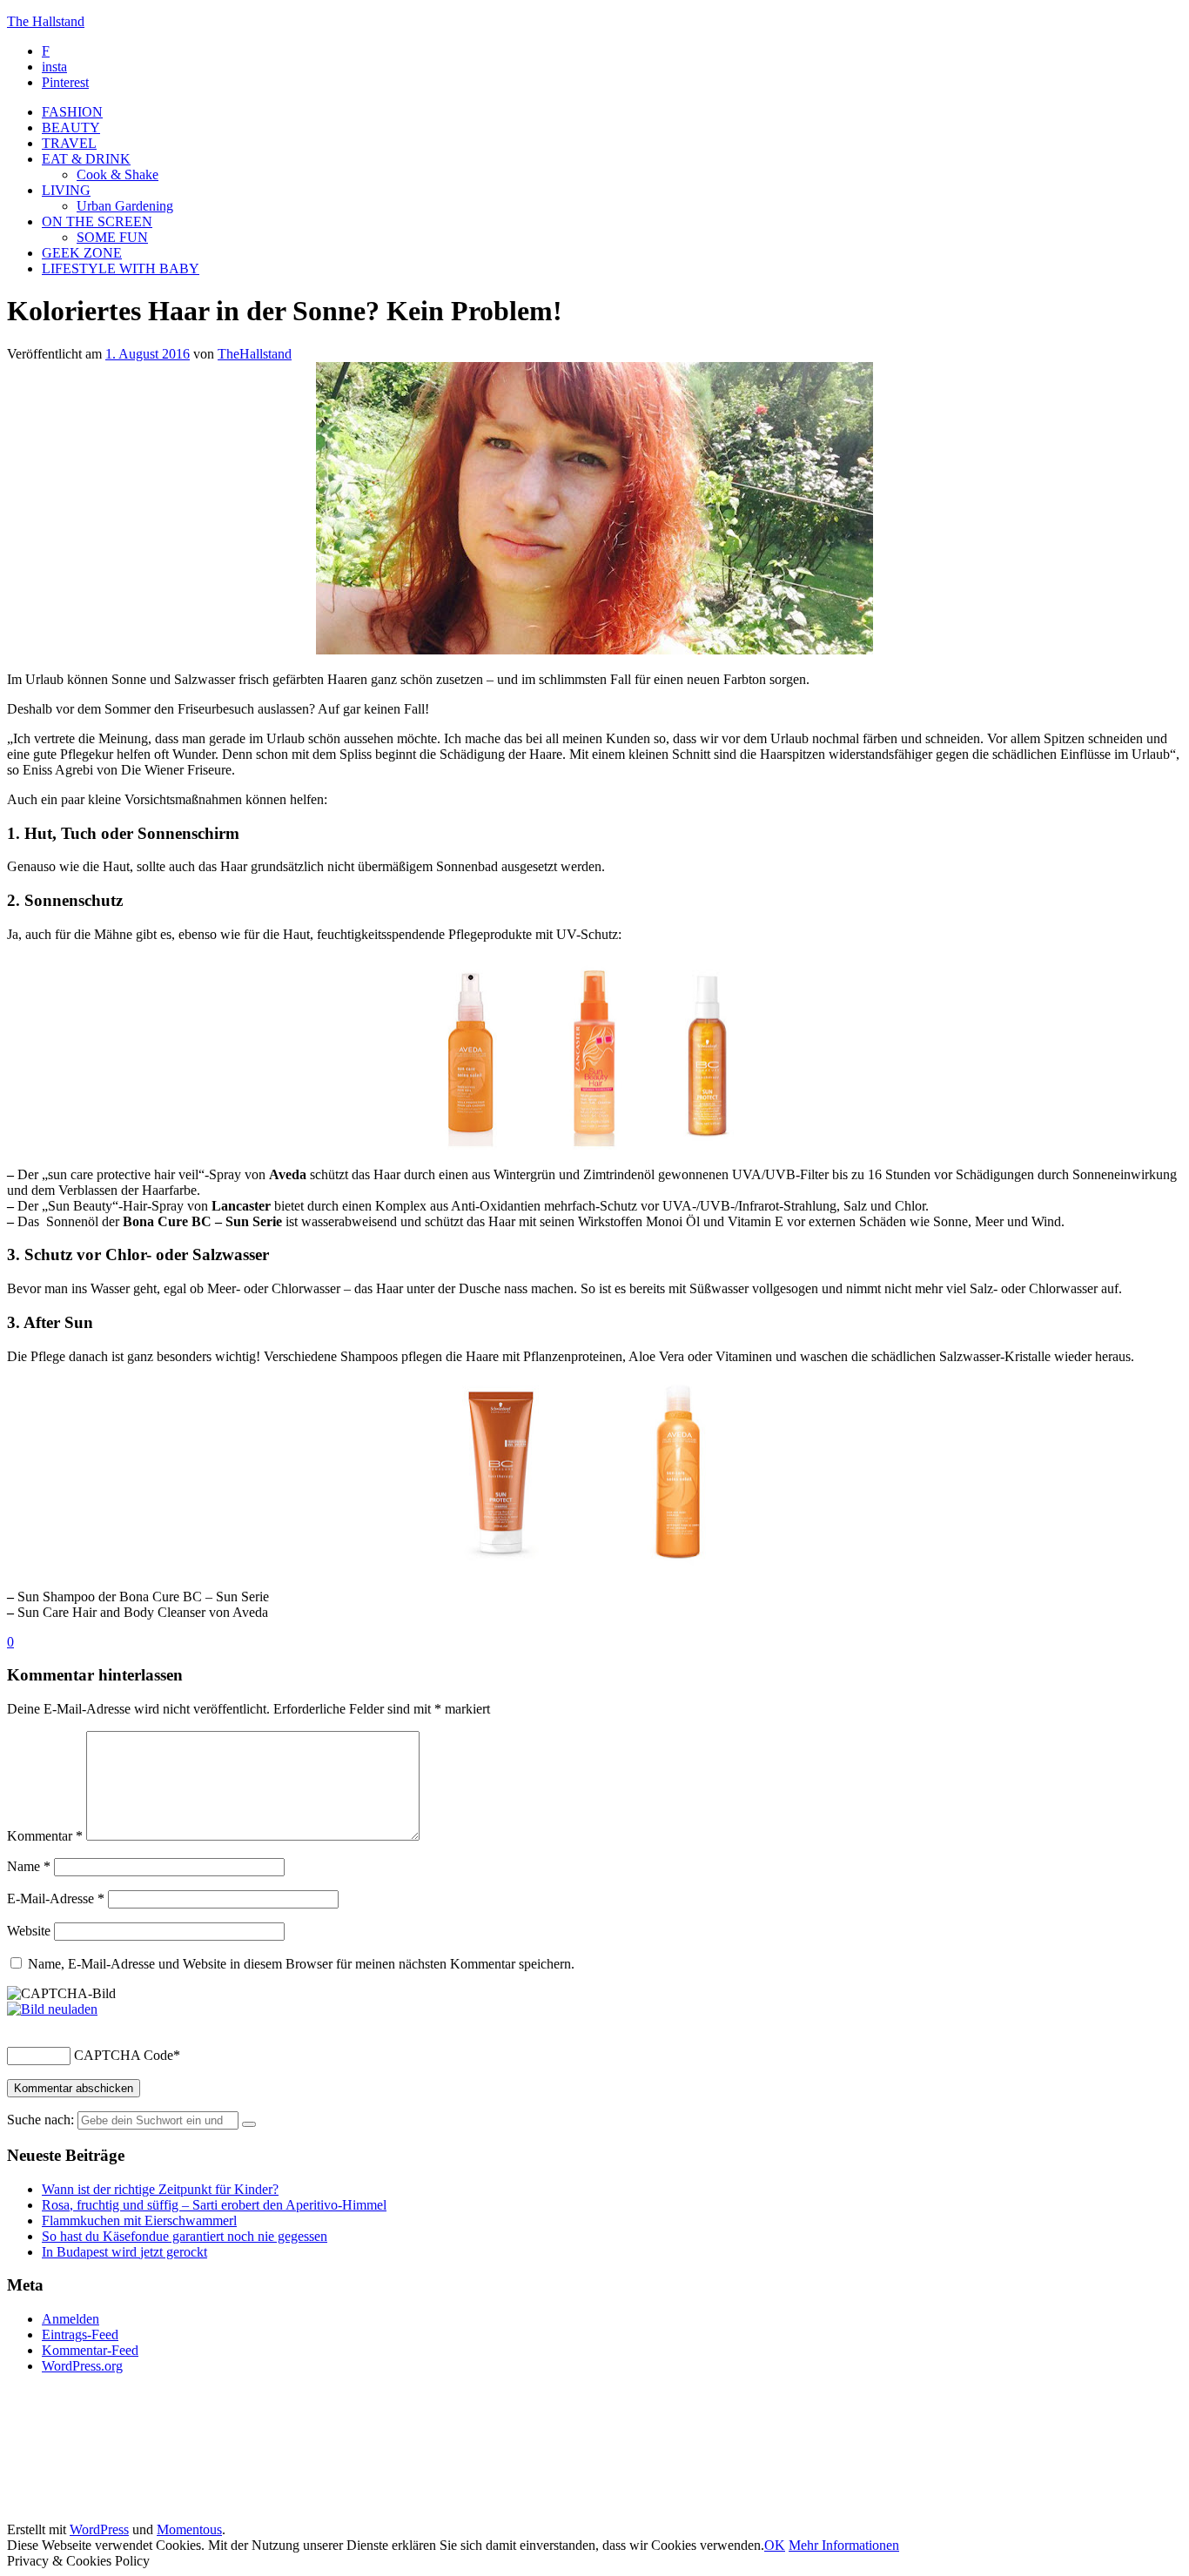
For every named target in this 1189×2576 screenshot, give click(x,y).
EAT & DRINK (86, 159)
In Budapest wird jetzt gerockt (124, 2252)
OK (775, 2545)
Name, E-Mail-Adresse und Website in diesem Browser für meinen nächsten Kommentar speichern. (301, 1964)
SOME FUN (112, 237)
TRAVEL (69, 143)
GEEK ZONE (82, 253)
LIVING (66, 190)
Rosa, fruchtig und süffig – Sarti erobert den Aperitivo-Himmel (214, 2205)
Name (29, 1866)
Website (29, 1931)
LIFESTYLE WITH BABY (121, 268)
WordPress (99, 2529)
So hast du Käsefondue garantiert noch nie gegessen (185, 2236)
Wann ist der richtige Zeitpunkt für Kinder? (160, 2189)
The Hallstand (46, 21)
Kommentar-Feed (90, 2350)
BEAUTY (71, 127)
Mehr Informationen (844, 2545)
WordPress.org (82, 2366)
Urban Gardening (125, 206)
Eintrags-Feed (80, 2334)
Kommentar (45, 1836)
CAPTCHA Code (124, 2055)
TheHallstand (255, 354)
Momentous (189, 2529)
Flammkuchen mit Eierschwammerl (139, 2220)
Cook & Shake (118, 174)
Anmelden (71, 2319)
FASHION (72, 112)
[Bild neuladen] (52, 2009)
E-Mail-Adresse (56, 1898)
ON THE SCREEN (97, 221)
